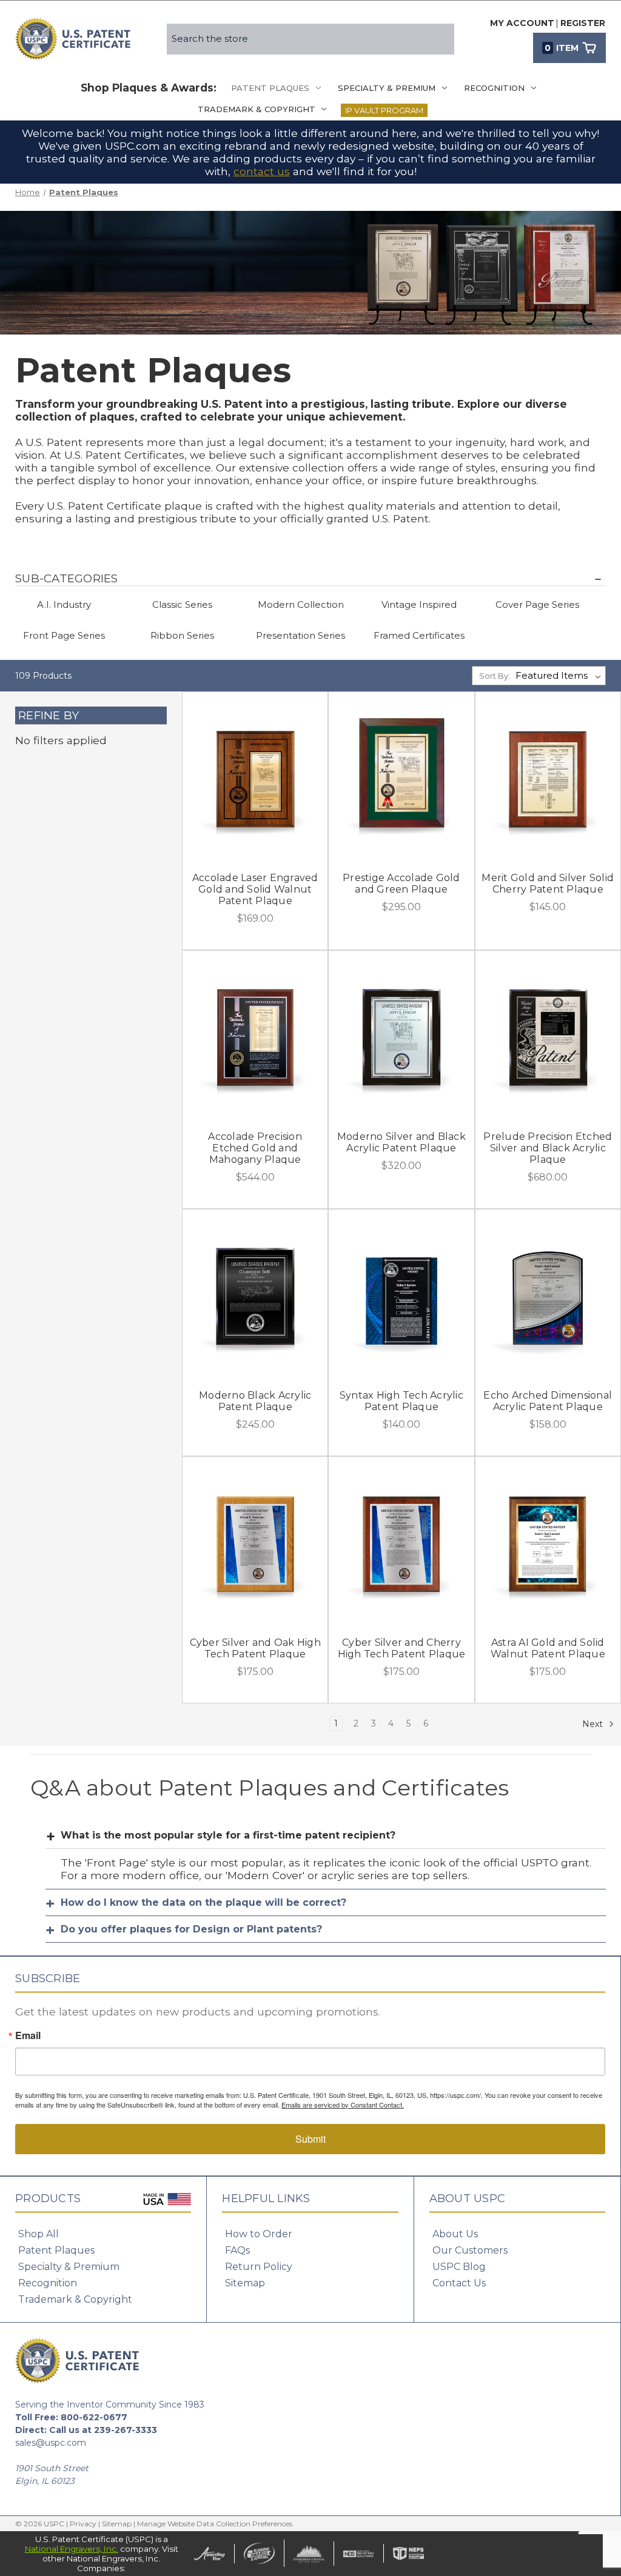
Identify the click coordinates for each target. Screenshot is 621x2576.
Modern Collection (301, 604)
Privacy (83, 2524)
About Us (455, 2234)
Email (28, 2035)
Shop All (39, 2234)
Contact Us (459, 2283)
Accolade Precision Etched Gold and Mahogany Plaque (255, 1148)
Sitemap (245, 2283)
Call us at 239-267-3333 (103, 2430)
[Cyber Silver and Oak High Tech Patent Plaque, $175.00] (255, 1543)
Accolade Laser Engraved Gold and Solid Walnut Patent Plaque (255, 889)
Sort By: (495, 676)
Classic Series (182, 604)
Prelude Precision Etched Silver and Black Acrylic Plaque (548, 1148)
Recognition (494, 88)
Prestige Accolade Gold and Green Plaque (401, 884)
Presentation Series (300, 635)
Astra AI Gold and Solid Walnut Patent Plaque (548, 1648)
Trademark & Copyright (257, 109)
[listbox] (560, 676)
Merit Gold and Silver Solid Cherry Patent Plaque (548, 884)
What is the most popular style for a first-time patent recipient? (228, 1835)
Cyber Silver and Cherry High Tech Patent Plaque (402, 1648)
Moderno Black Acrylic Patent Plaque (255, 1401)
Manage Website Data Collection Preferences (215, 2524)
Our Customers (470, 2250)
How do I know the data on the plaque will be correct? (203, 1902)
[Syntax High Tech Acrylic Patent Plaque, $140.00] (401, 1296)
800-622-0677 (94, 2417)
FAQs (237, 2250)
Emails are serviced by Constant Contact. (343, 2105)
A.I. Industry (64, 604)
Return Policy (259, 2267)
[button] (310, 579)
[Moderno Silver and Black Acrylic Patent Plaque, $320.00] (401, 1037)
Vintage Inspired (419, 604)
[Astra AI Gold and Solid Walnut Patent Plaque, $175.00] (548, 1543)
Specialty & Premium (387, 88)
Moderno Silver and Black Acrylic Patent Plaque (401, 1142)
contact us (262, 171)
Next (594, 1723)
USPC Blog (459, 2267)
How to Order (259, 2234)
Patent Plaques (270, 88)
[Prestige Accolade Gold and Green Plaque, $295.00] (401, 779)
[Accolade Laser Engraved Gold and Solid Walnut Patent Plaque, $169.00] (255, 779)
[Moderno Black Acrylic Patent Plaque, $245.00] (255, 1296)
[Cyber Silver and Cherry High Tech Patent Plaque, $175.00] (401, 1543)
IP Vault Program (384, 110)
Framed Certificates (419, 635)
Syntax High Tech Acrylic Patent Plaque (401, 1401)
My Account (522, 23)
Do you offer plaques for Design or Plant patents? (191, 1929)
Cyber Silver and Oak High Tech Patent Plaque (255, 1648)
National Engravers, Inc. (72, 2549)
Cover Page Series (537, 604)
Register (583, 23)
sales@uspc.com (51, 2443)
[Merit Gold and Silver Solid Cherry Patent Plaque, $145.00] (548, 779)
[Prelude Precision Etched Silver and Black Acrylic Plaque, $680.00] (548, 1037)
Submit (310, 2139)
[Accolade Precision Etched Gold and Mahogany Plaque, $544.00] (255, 1037)
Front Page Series (64, 635)
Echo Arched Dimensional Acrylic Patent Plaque (548, 1401)
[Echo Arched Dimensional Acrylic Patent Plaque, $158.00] (548, 1296)
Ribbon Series (182, 635)
